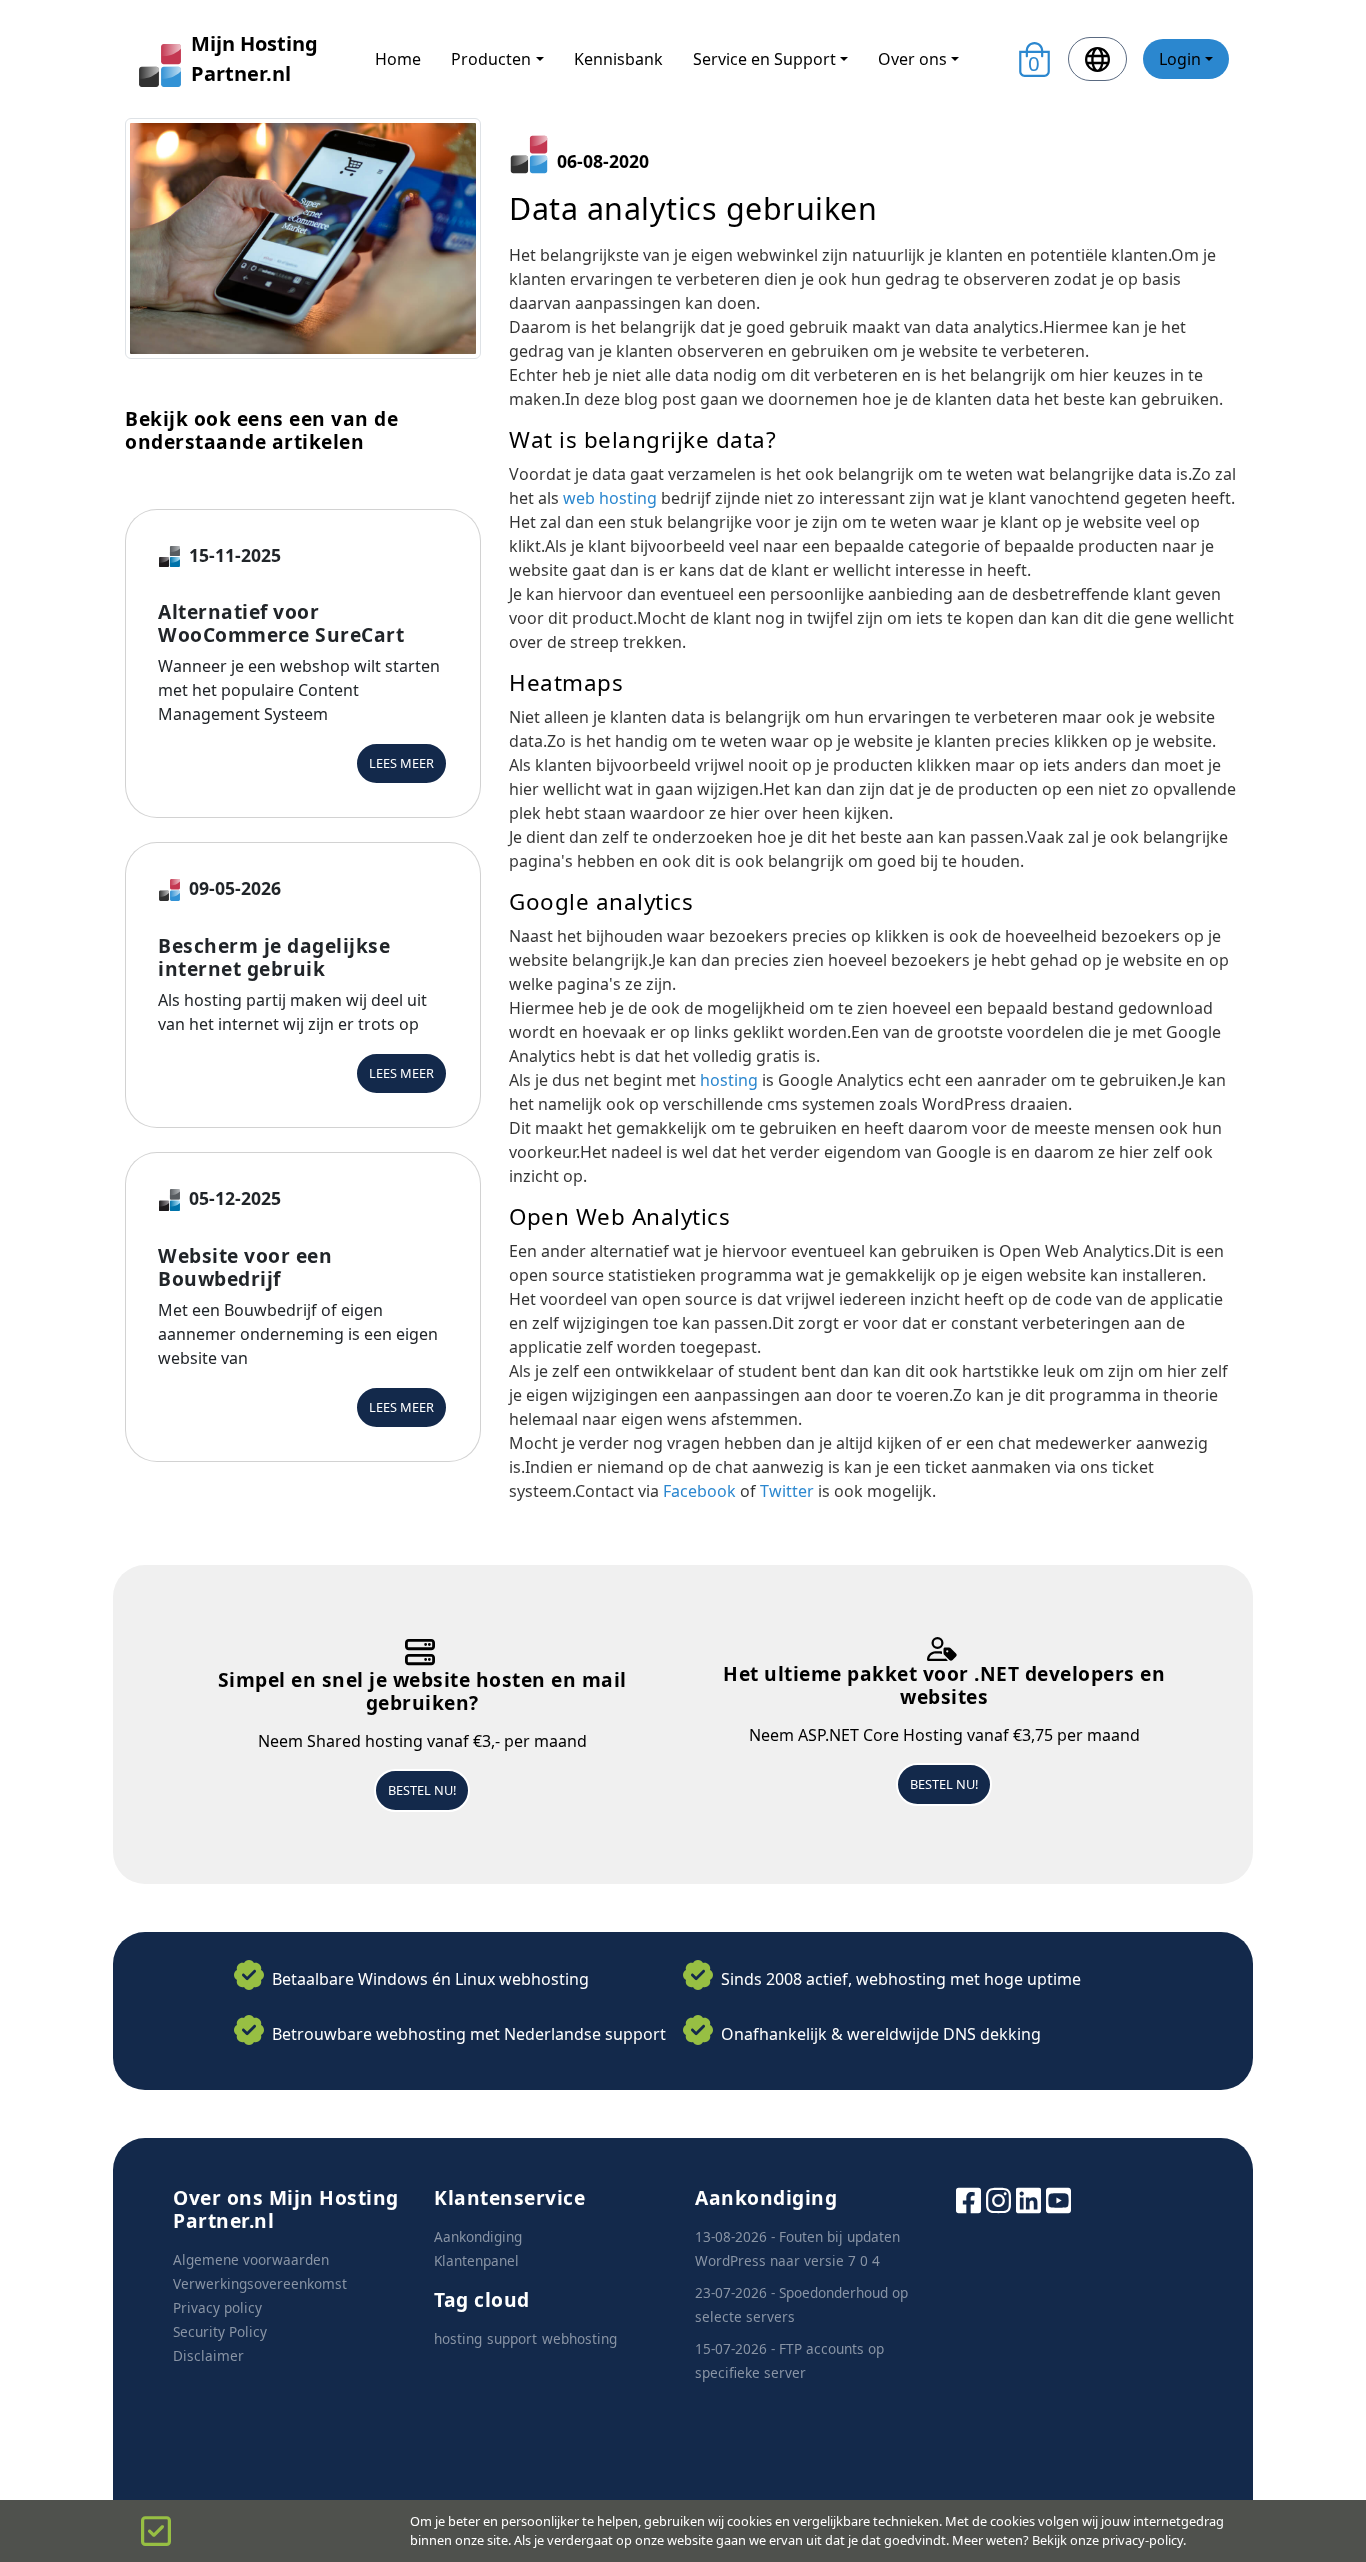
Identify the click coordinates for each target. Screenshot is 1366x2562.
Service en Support (764, 59)
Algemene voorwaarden (251, 2259)
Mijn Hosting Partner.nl (254, 58)
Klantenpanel (476, 2260)
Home (398, 59)
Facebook (699, 1491)
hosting (729, 1080)
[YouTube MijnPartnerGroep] (1058, 2198)
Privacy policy (217, 2307)
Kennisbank (618, 59)
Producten (491, 59)
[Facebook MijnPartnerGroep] (968, 2198)
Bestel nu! (422, 1790)
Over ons (912, 59)
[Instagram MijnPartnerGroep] (998, 2198)
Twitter (787, 1491)
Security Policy (220, 2331)
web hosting (610, 498)
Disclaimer (208, 2355)
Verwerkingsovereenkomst (260, 2283)
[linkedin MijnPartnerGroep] (1028, 2198)
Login (1180, 59)
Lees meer (401, 763)
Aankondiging (478, 2236)
